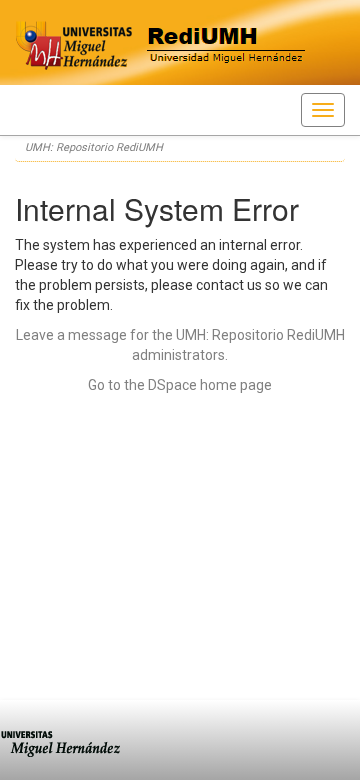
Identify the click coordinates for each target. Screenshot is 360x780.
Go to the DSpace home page (180, 385)
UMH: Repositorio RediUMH (94, 147)
